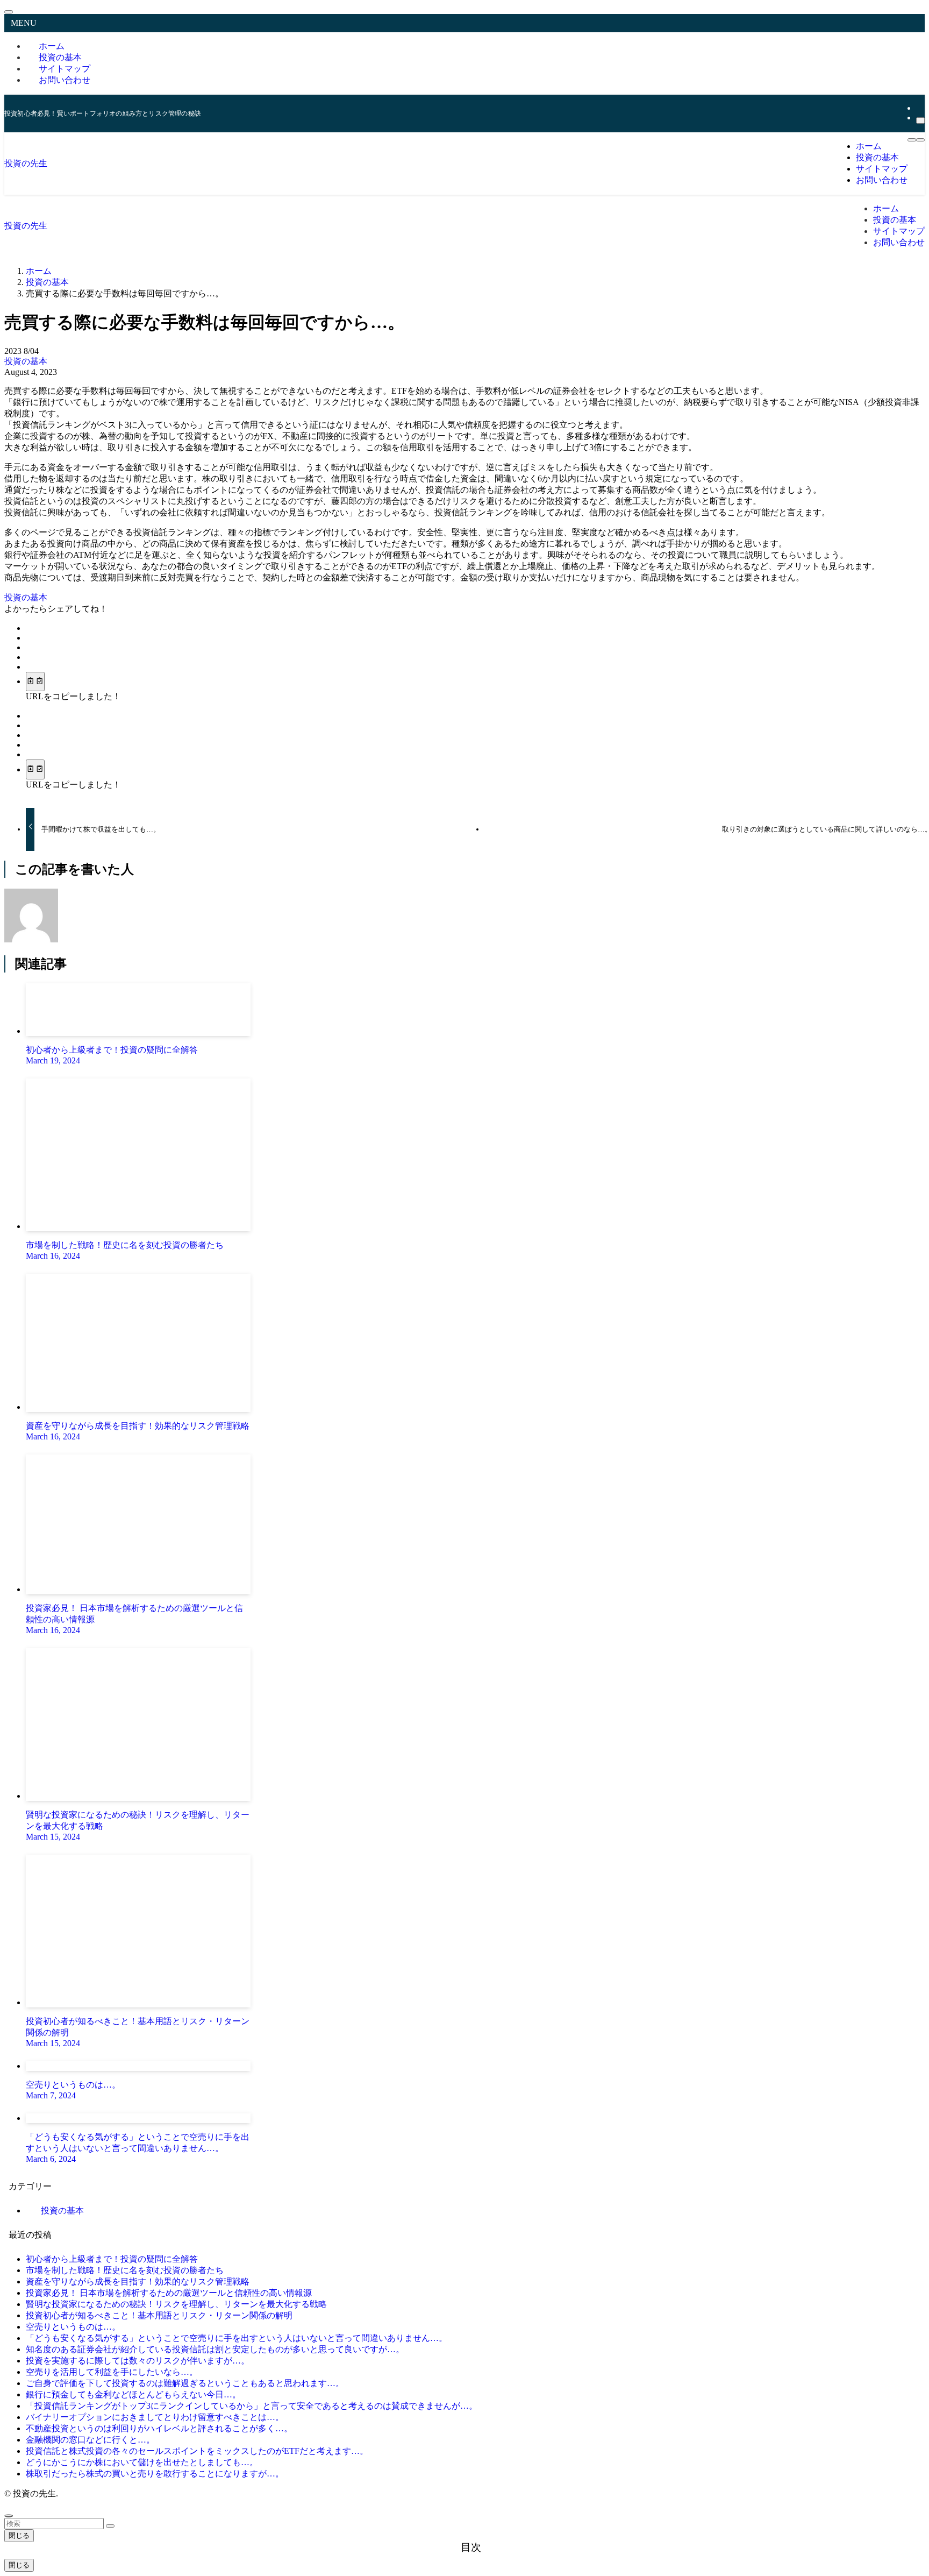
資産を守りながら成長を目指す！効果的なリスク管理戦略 (138, 2282)
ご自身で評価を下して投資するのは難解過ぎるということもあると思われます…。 (185, 2383)
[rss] (919, 108)
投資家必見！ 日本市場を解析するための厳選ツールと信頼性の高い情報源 (169, 2293)
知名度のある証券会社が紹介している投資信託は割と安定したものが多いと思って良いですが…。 (215, 2349)
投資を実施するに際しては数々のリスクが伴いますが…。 (138, 2361)
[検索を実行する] (110, 2526)
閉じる (19, 2535)
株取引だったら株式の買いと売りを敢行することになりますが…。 (155, 2474)
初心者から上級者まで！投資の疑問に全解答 (112, 2259)
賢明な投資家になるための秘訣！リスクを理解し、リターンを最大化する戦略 (176, 2304)
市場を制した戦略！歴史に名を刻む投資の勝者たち (125, 2270)
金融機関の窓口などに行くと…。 (90, 2440)
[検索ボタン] (920, 140)
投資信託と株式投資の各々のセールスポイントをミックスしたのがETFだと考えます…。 (197, 2451)
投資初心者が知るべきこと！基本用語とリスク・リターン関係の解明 (159, 2315)
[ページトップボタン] (9, 2516)
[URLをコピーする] (35, 682)
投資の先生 (26, 163)
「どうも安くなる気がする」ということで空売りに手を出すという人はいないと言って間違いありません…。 (237, 2338)
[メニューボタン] (912, 140)
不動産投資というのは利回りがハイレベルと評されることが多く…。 (159, 2428)
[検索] (920, 120)
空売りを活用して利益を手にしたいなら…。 (112, 2372)
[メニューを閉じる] (9, 12)
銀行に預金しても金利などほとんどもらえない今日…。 (133, 2394)
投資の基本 (26, 361)
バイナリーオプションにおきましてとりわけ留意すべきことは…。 (155, 2417)
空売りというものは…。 (73, 2327)
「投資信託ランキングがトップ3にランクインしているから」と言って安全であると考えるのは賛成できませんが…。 (252, 2406)
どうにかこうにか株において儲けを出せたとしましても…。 (142, 2462)
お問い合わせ (65, 80)
